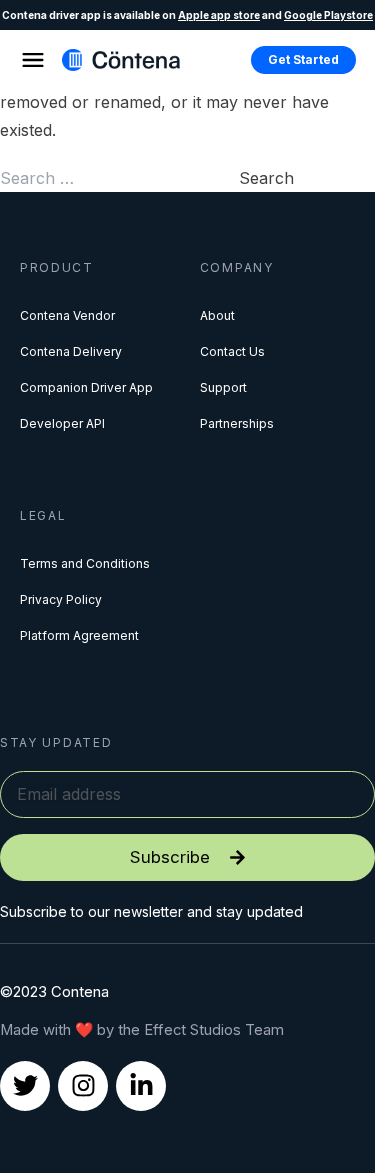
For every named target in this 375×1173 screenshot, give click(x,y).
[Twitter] (25, 1086)
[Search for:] (119, 178)
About (217, 315)
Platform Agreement (79, 635)
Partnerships (237, 423)
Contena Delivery (71, 351)
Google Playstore (328, 15)
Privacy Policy (61, 599)
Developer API (62, 423)
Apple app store (219, 15)
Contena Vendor (67, 315)
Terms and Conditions (85, 563)
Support (223, 387)
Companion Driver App (86, 387)
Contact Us (232, 351)
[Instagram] (83, 1086)
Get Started (303, 59)
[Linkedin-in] (141, 1086)
